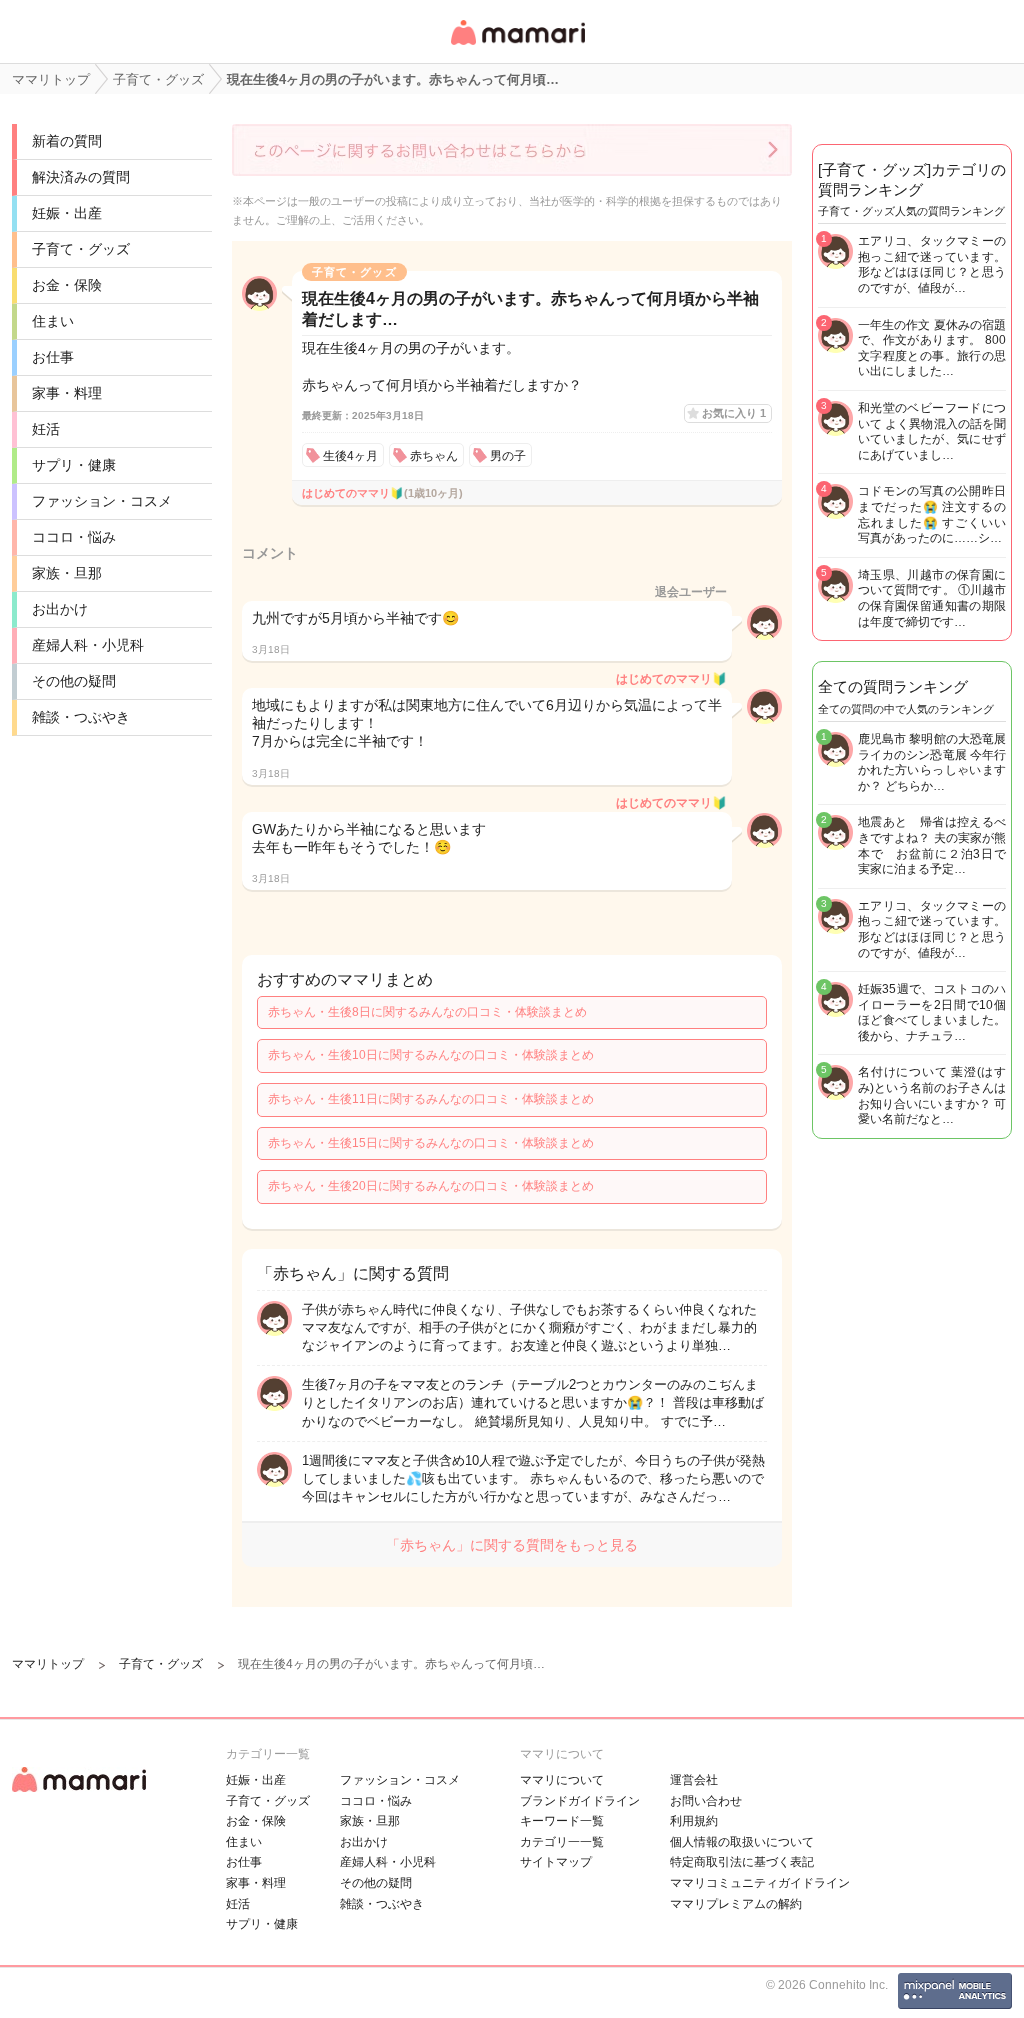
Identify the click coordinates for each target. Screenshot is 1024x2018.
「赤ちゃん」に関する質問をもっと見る (512, 1545)
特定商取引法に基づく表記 (742, 1862)
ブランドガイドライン (580, 1801)
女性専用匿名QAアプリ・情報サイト (517, 46)
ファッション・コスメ (102, 501)
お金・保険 (67, 285)
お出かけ (60, 609)
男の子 (508, 456)
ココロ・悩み (74, 537)
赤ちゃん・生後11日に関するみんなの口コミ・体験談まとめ (431, 1099)
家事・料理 (67, 393)
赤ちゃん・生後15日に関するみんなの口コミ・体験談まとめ (431, 1143)
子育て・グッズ (81, 249)
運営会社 (694, 1780)
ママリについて (562, 1780)
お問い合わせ (706, 1801)
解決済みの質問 (81, 177)
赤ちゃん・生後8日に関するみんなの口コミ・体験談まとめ (427, 1012)
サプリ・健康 (74, 465)
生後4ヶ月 (350, 456)
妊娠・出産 (67, 213)
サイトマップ (556, 1862)
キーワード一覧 (562, 1821)
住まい (53, 321)
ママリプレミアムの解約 (736, 1904)
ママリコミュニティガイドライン (760, 1883)
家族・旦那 (67, 573)
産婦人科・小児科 (88, 645)
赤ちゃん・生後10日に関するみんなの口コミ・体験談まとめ (431, 1055)
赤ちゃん (434, 456)
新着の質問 (67, 141)
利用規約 (694, 1821)
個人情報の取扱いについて (742, 1842)
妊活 (46, 429)
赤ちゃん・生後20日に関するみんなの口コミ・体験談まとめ (431, 1186)
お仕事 (53, 357)
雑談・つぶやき (81, 717)
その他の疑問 (74, 681)
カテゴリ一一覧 (562, 1842)
